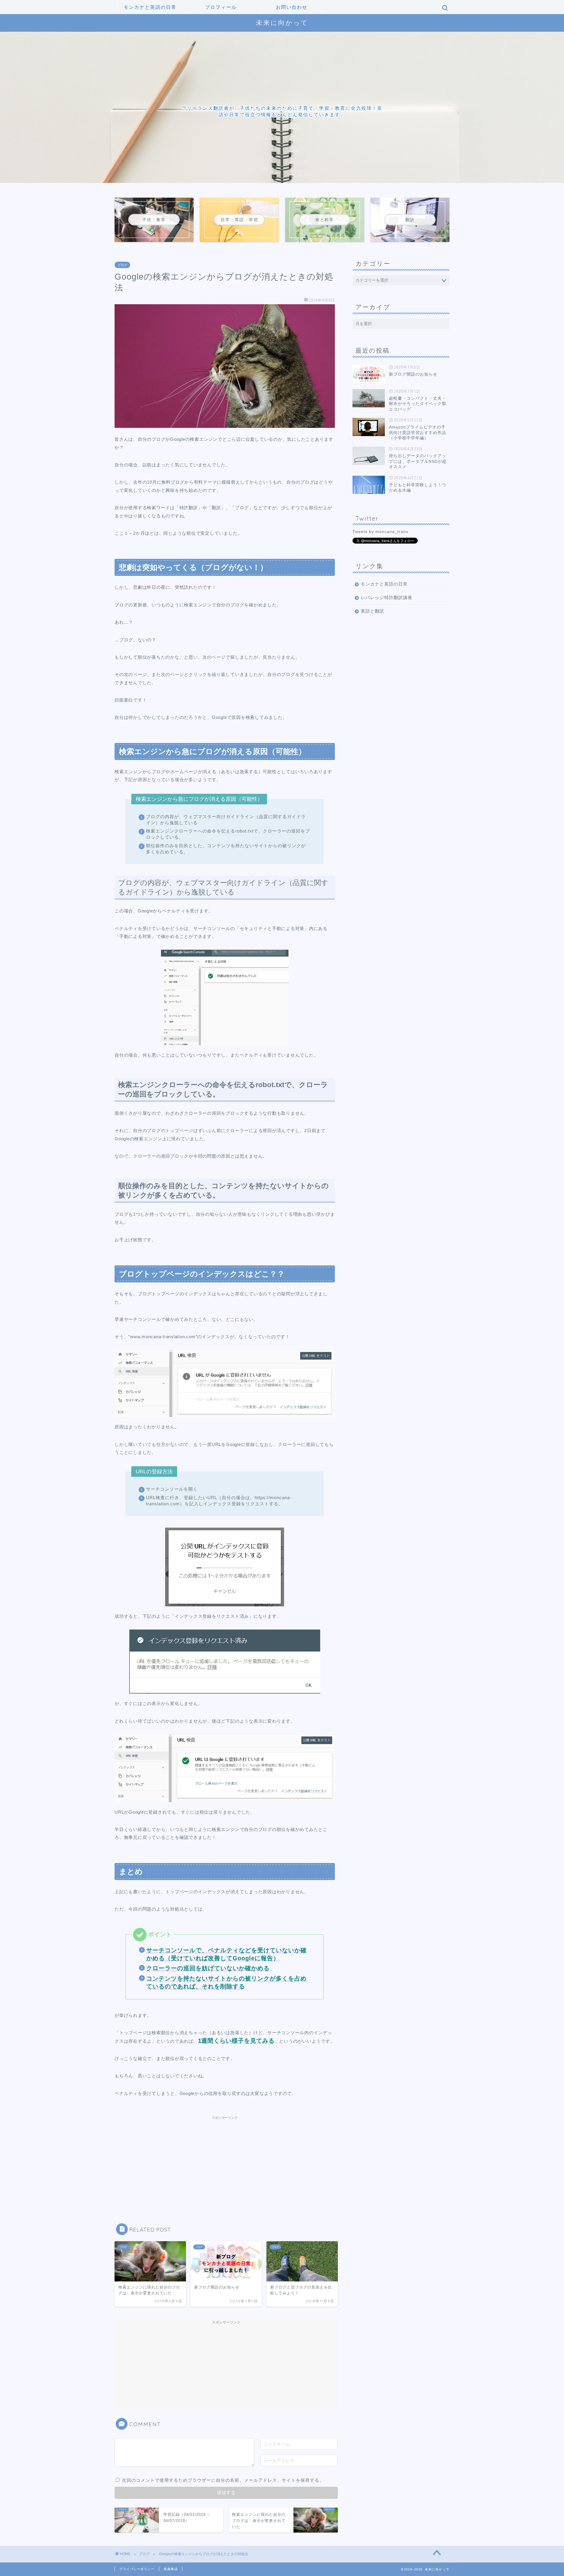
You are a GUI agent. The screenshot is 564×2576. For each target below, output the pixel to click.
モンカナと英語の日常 (150, 7)
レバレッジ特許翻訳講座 (387, 597)
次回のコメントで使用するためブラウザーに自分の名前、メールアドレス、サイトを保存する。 (223, 2480)
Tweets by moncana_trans (380, 532)
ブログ (122, 265)
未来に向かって (282, 22)
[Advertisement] (225, 2159)
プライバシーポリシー (137, 2569)
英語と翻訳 (372, 611)
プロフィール (221, 7)
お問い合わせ (292, 7)
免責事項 (171, 2569)
